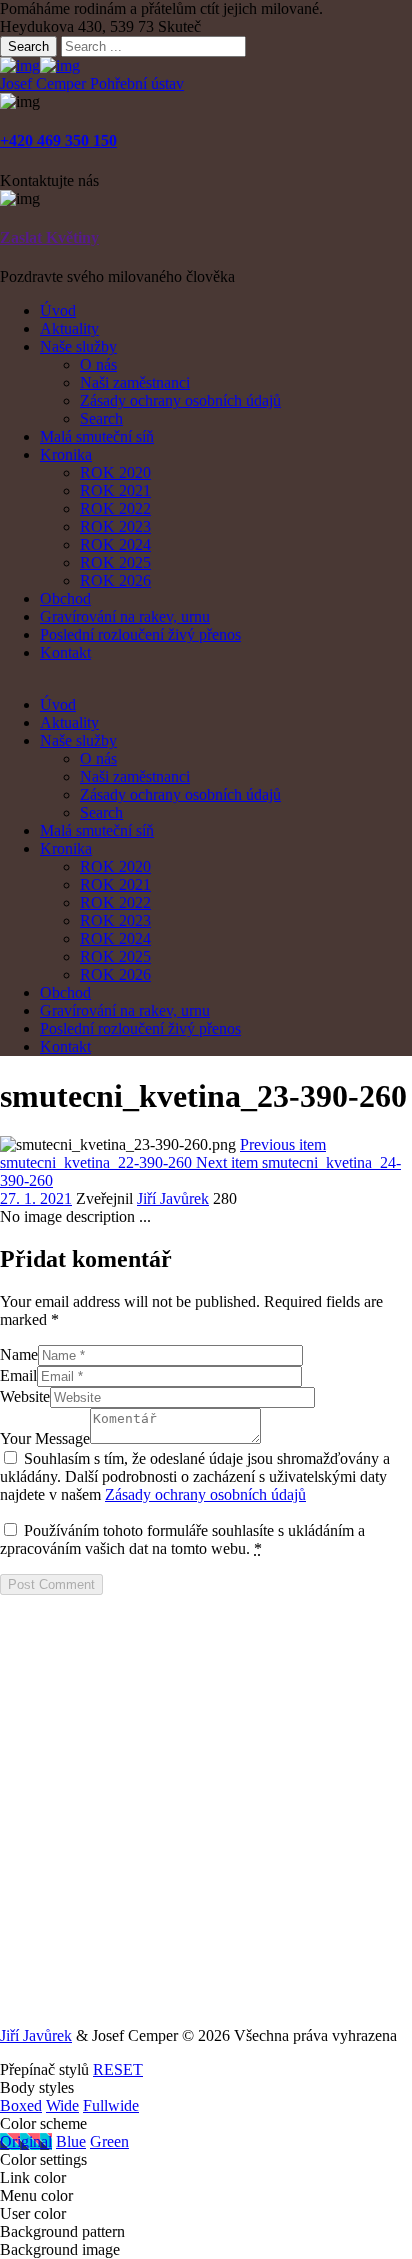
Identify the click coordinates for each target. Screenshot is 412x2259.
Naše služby (78, 346)
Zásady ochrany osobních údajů (180, 400)
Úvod (58, 310)
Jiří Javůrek (173, 1198)
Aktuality (69, 328)
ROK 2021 (115, 490)
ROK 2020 (115, 472)
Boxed (21, 2105)
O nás (98, 364)
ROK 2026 (115, 580)
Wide (62, 2105)
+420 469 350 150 (58, 140)
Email (18, 1375)
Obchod (65, 598)
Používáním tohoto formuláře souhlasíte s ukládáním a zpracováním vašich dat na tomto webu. (182, 1539)
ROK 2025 (115, 562)
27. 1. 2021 (36, 1198)
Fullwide (111, 2105)
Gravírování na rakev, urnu (125, 616)
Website (25, 1396)
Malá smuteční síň (97, 436)
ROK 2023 (115, 526)
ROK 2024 (115, 544)
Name (19, 1354)
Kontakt (65, 652)
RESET (118, 2069)
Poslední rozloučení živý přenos (140, 634)
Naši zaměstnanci (135, 382)
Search (28, 46)
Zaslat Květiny (49, 237)
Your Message (45, 1438)
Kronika (66, 454)
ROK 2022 (115, 508)
